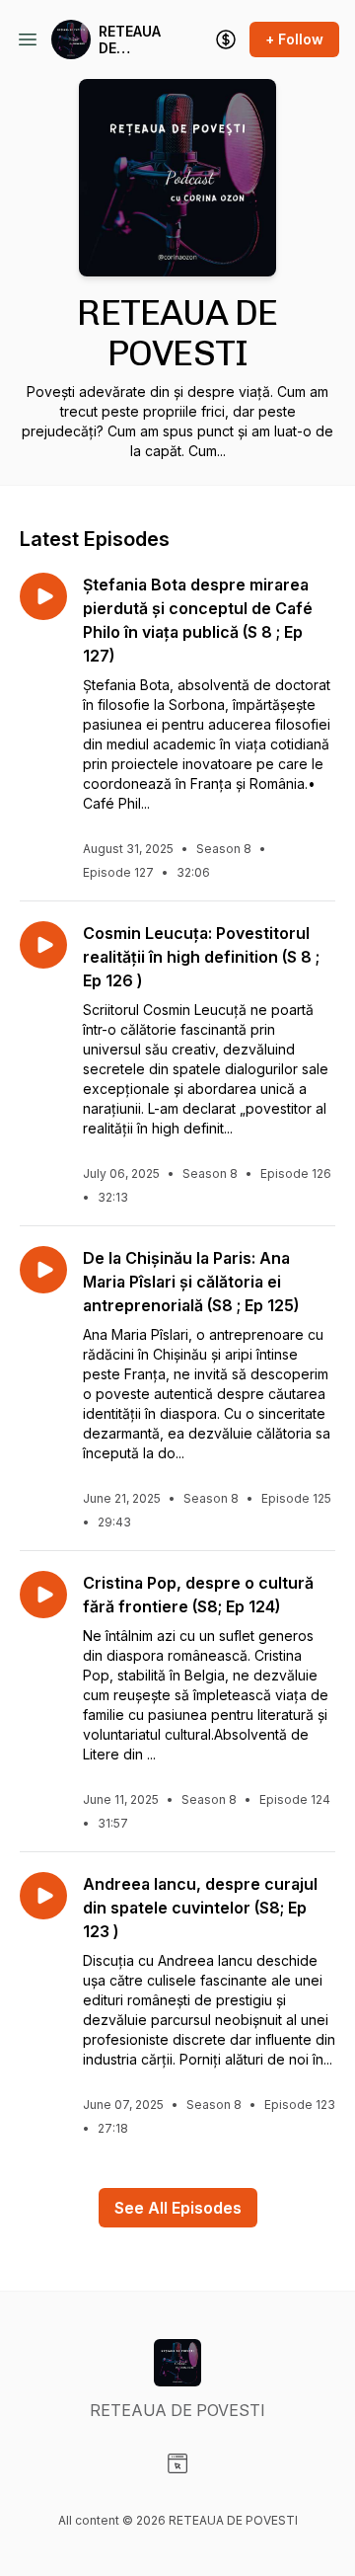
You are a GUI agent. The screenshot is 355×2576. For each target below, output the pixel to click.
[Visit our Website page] (177, 2463)
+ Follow (294, 39)
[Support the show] (226, 39)
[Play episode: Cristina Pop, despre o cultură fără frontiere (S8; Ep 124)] (43, 1595)
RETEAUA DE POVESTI (130, 40)
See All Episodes (178, 2208)
